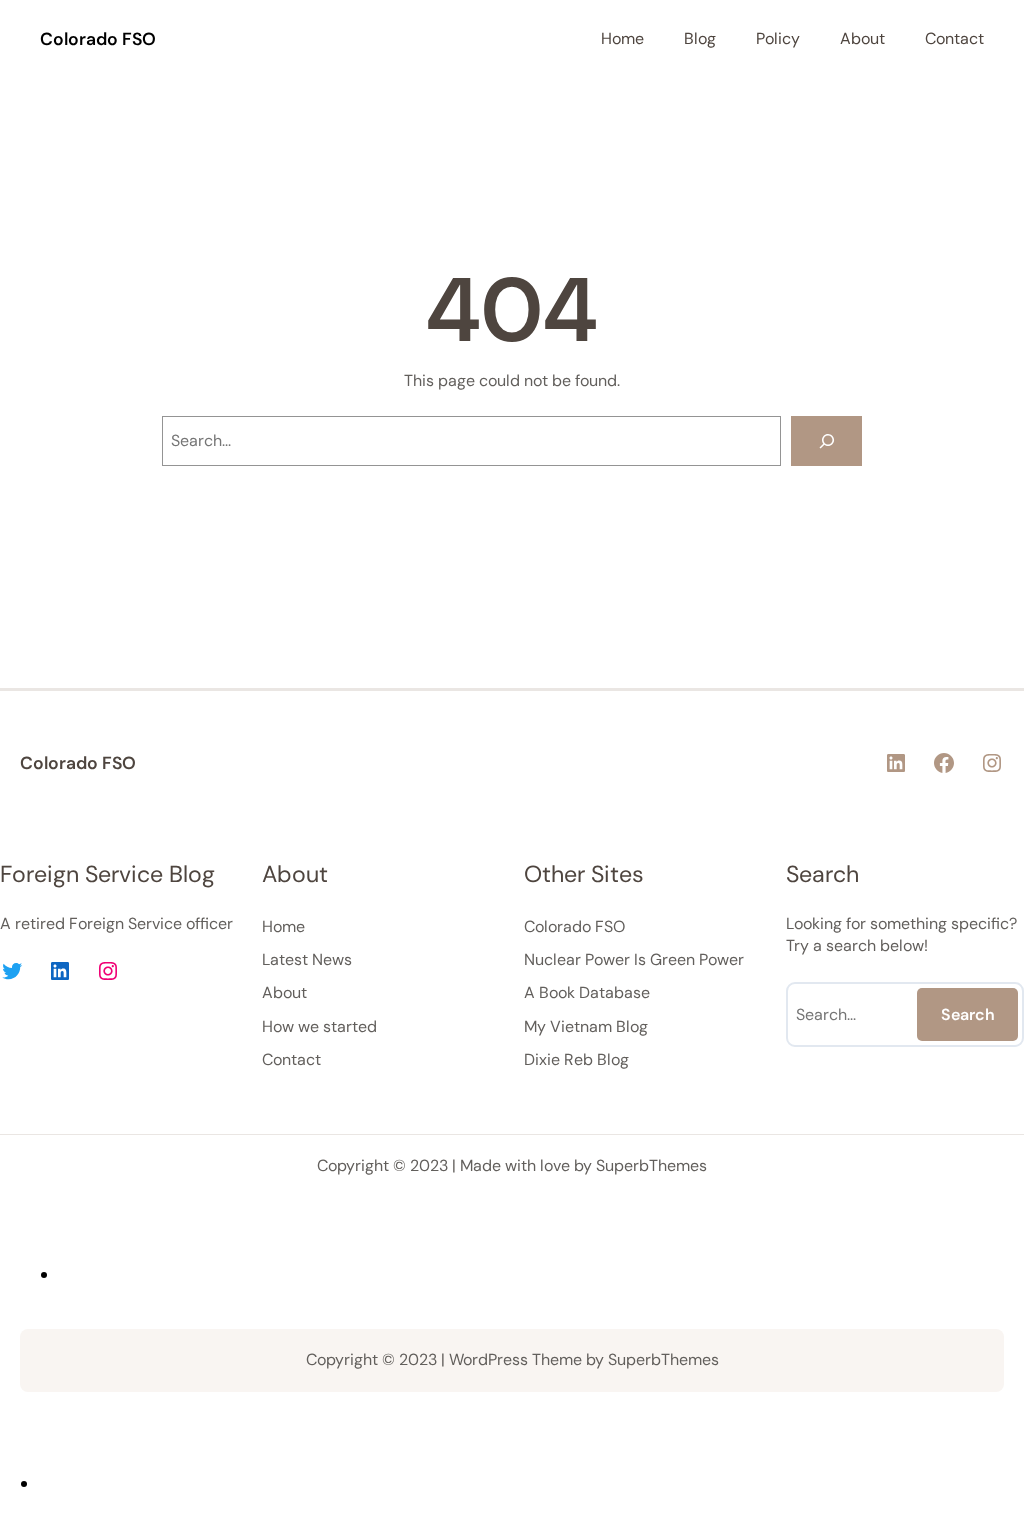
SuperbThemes (651, 1165)
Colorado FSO (98, 39)
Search (968, 1014)
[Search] (826, 440)
